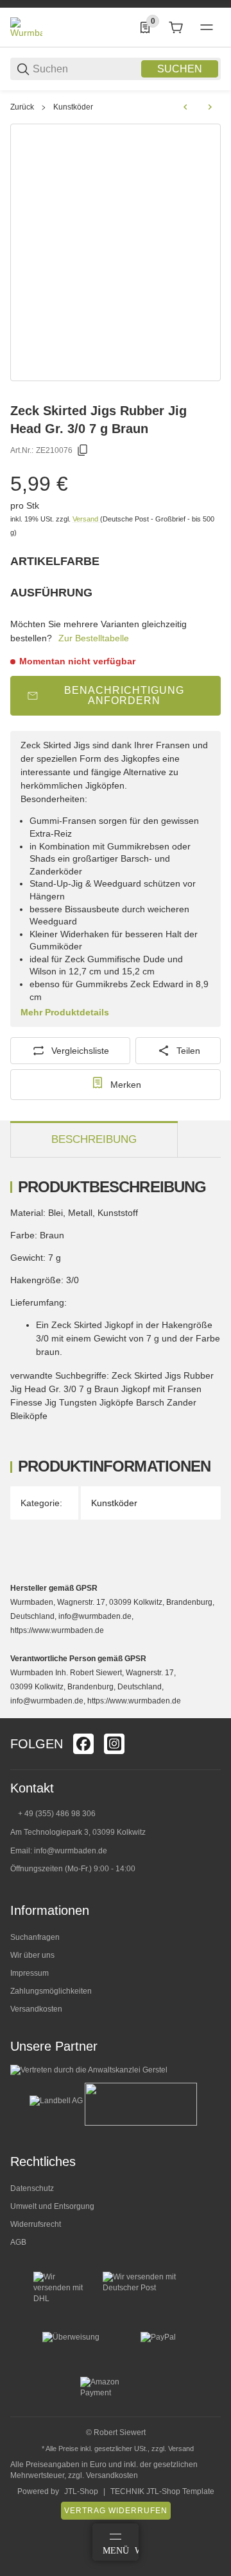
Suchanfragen (35, 1937)
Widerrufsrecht (36, 2224)
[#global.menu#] (207, 28)
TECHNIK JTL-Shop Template (162, 2491)
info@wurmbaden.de (71, 1851)
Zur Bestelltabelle (94, 638)
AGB (18, 2242)
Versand (86, 519)
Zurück (22, 107)
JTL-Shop (81, 2491)
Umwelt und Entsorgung (52, 2206)
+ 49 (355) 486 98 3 (52, 1814)
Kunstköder (73, 107)
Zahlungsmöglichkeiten (51, 1991)
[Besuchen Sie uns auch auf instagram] (114, 1744)
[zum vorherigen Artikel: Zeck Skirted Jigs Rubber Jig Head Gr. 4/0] (185, 107)
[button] (210, 1713)
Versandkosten (36, 2009)
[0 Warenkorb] (176, 28)
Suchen (180, 69)
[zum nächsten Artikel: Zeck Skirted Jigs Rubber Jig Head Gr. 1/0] (210, 107)
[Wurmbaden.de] (26, 27)
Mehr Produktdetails (65, 1012)
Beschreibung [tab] (94, 1139)
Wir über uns (32, 1955)
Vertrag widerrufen (116, 2511)
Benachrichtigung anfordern (124, 695)
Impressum (30, 1973)
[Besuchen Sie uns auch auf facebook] (83, 1744)
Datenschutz (32, 2188)
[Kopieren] (83, 450)
